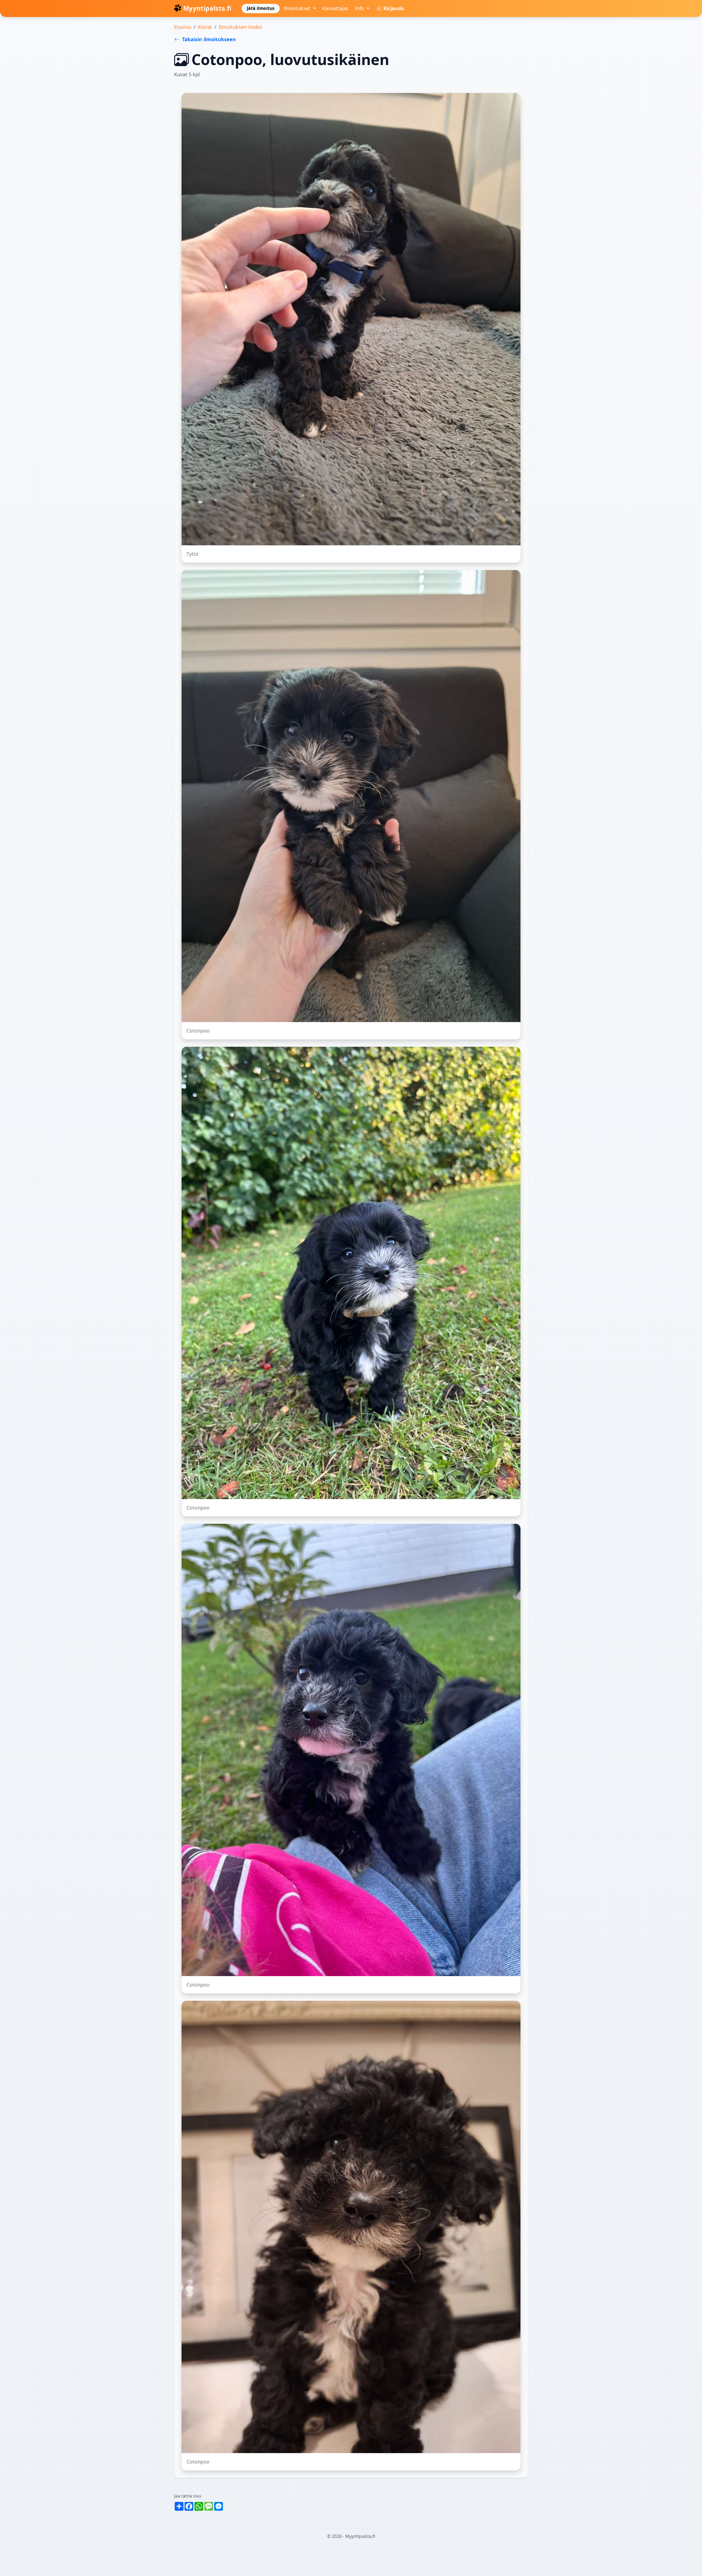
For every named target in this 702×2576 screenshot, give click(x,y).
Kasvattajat (335, 8)
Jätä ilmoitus (261, 8)
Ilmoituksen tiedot (240, 27)
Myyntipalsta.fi (207, 8)
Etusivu (183, 27)
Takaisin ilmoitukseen (208, 39)
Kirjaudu (393, 8)
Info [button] (360, 8)
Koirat (205, 27)
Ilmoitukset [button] (298, 8)
